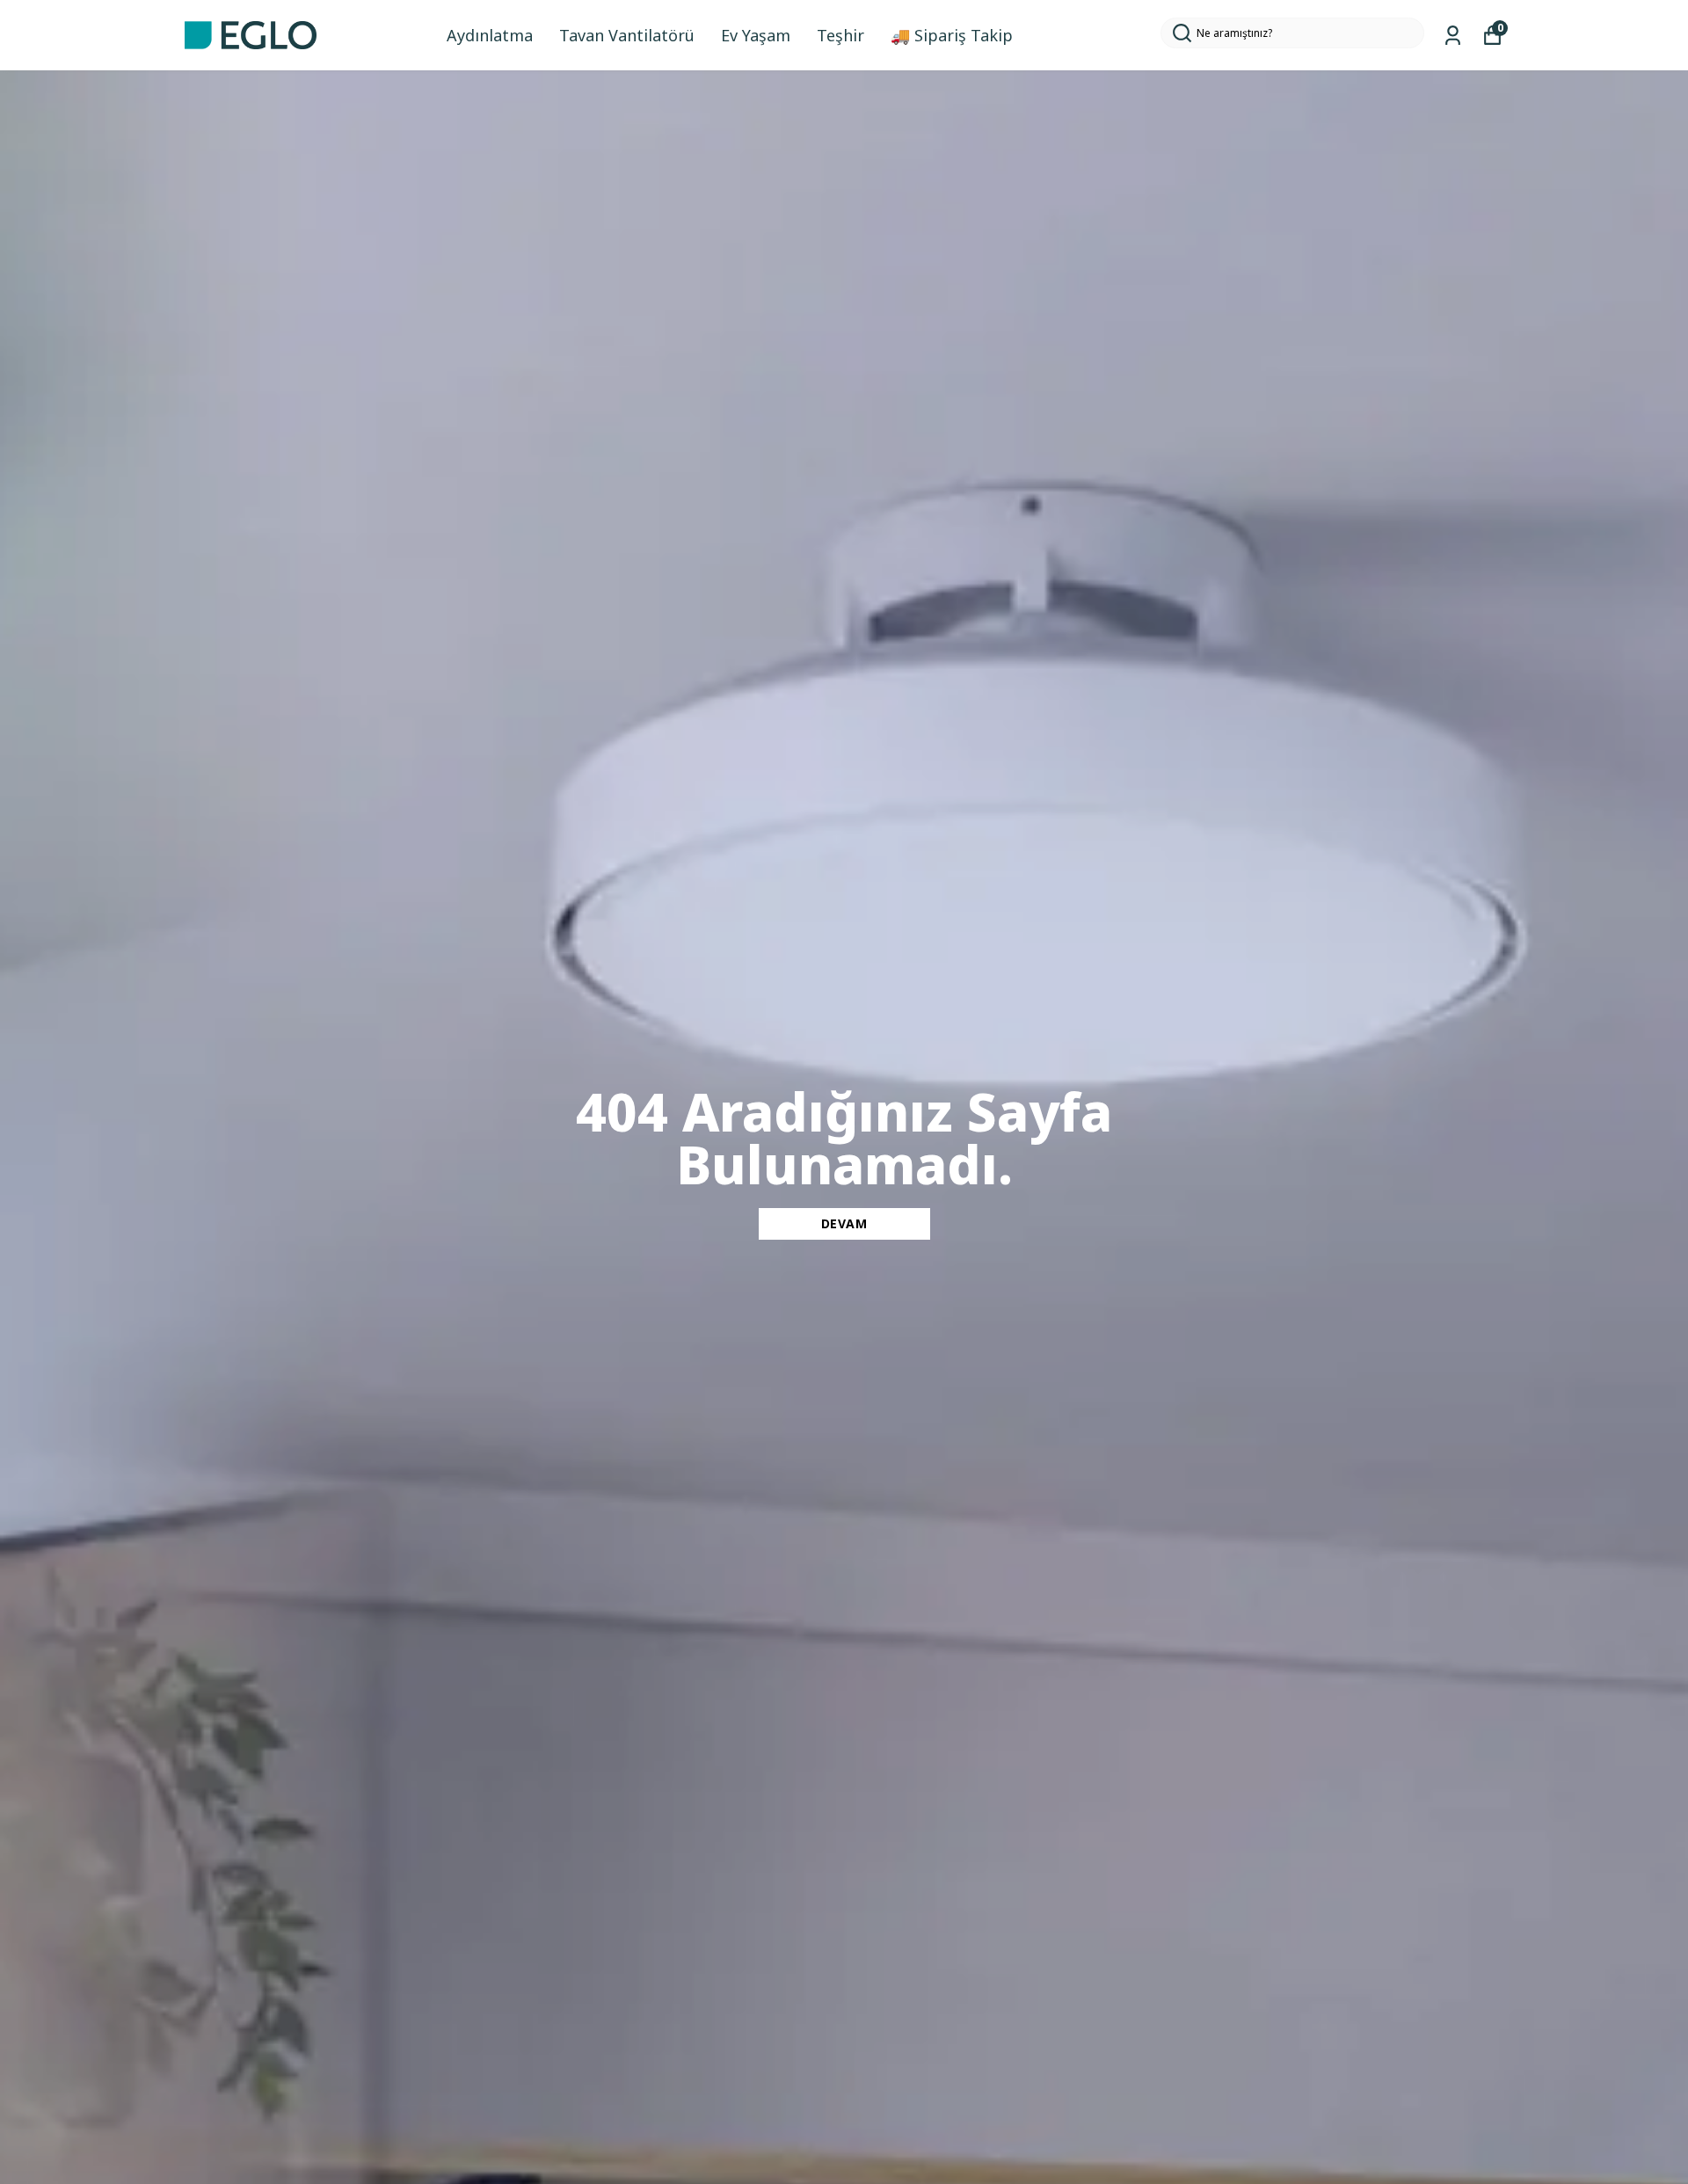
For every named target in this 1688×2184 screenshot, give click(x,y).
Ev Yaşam (756, 35)
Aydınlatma (490, 35)
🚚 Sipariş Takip (952, 35)
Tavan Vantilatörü (627, 35)
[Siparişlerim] (1453, 36)
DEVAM (844, 1223)
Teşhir (840, 35)
